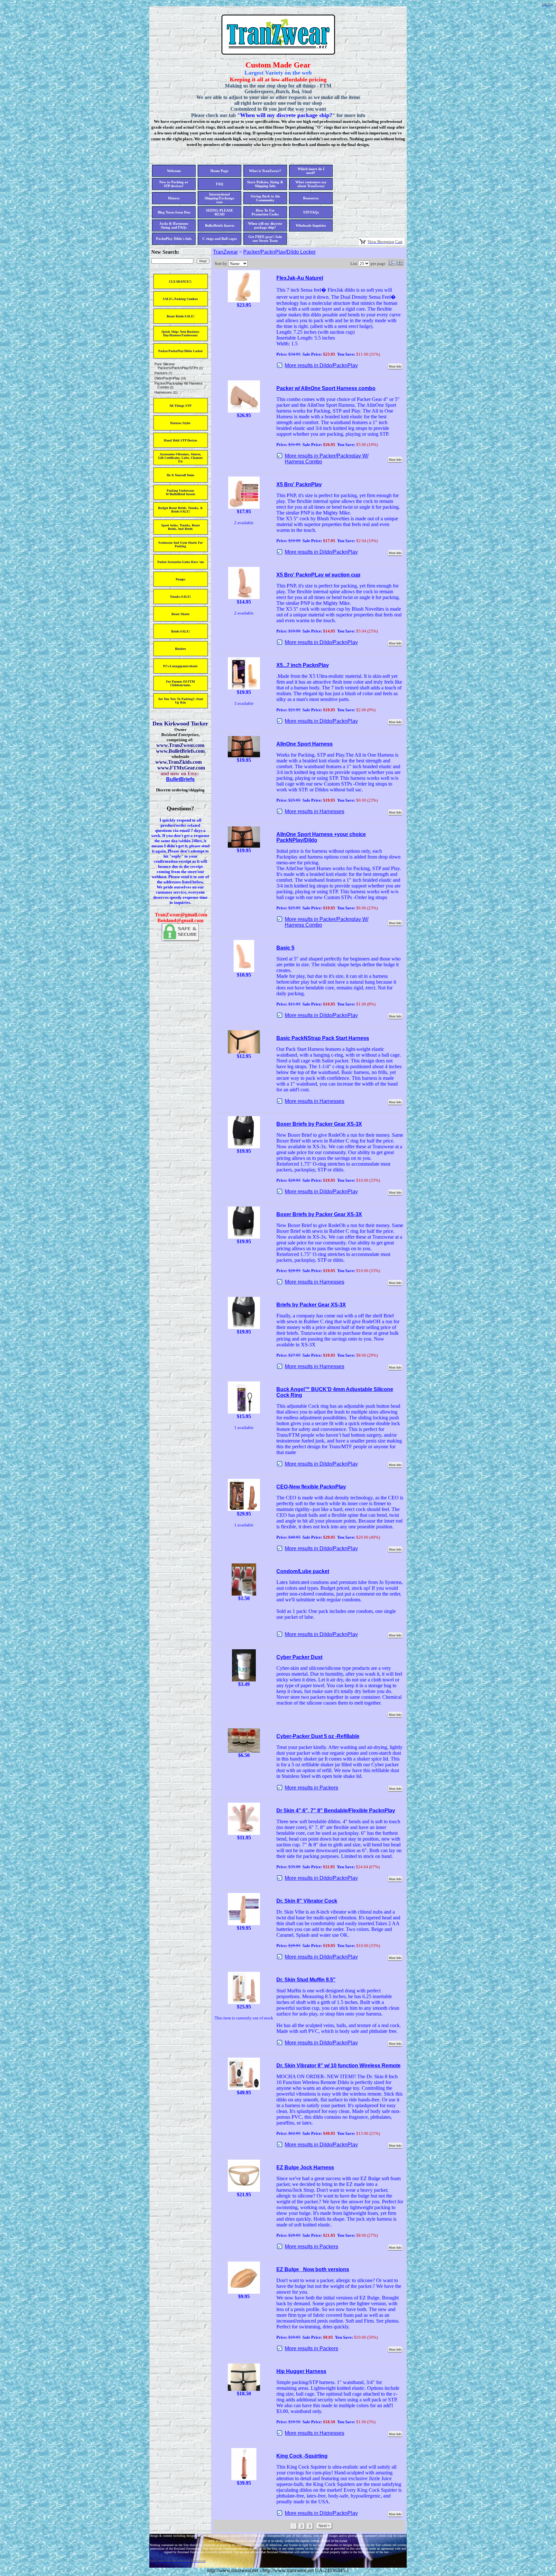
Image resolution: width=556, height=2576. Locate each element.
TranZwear (225, 252)
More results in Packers (311, 1788)
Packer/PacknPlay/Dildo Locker (279, 252)
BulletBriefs (180, 779)
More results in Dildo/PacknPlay (321, 365)
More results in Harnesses (315, 811)
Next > (324, 2526)
